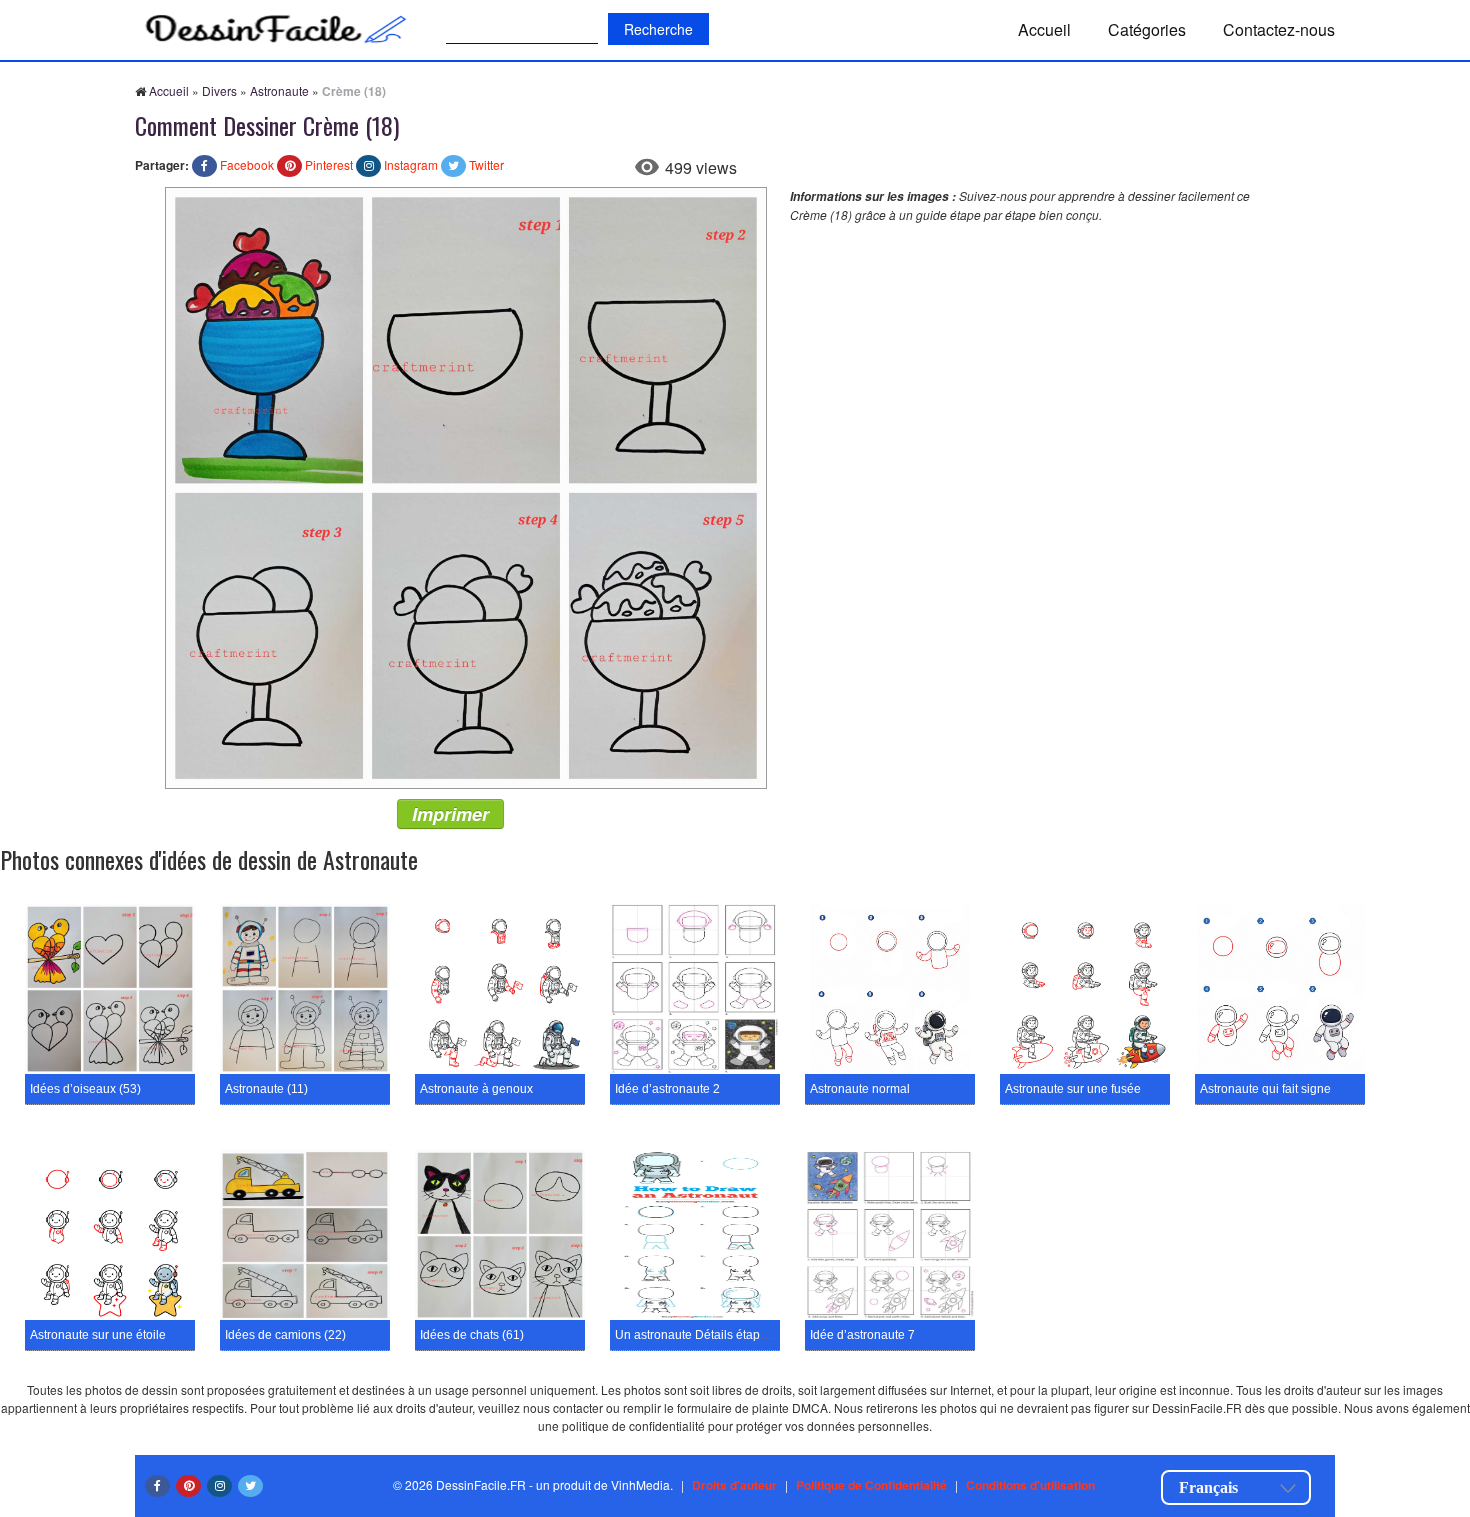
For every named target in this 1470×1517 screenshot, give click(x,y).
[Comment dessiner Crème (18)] (466, 485)
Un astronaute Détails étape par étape (718, 1335)
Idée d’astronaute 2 (667, 1089)
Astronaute (279, 90)
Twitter (486, 164)
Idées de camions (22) (285, 1335)
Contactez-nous (1279, 29)
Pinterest (329, 164)
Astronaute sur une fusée (1073, 1089)
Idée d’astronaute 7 (862, 1335)
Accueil (1044, 29)
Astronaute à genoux (476, 1089)
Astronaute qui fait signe (1265, 1089)
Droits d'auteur (734, 1485)
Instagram (411, 164)
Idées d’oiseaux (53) (85, 1089)
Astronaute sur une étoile (98, 1335)
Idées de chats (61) (472, 1335)
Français (1208, 1487)
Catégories (1147, 29)
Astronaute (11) (266, 1089)
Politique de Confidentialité (871, 1485)
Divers (219, 90)
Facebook (247, 164)
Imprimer (450, 814)
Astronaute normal (860, 1089)
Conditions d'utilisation (1030, 1485)
